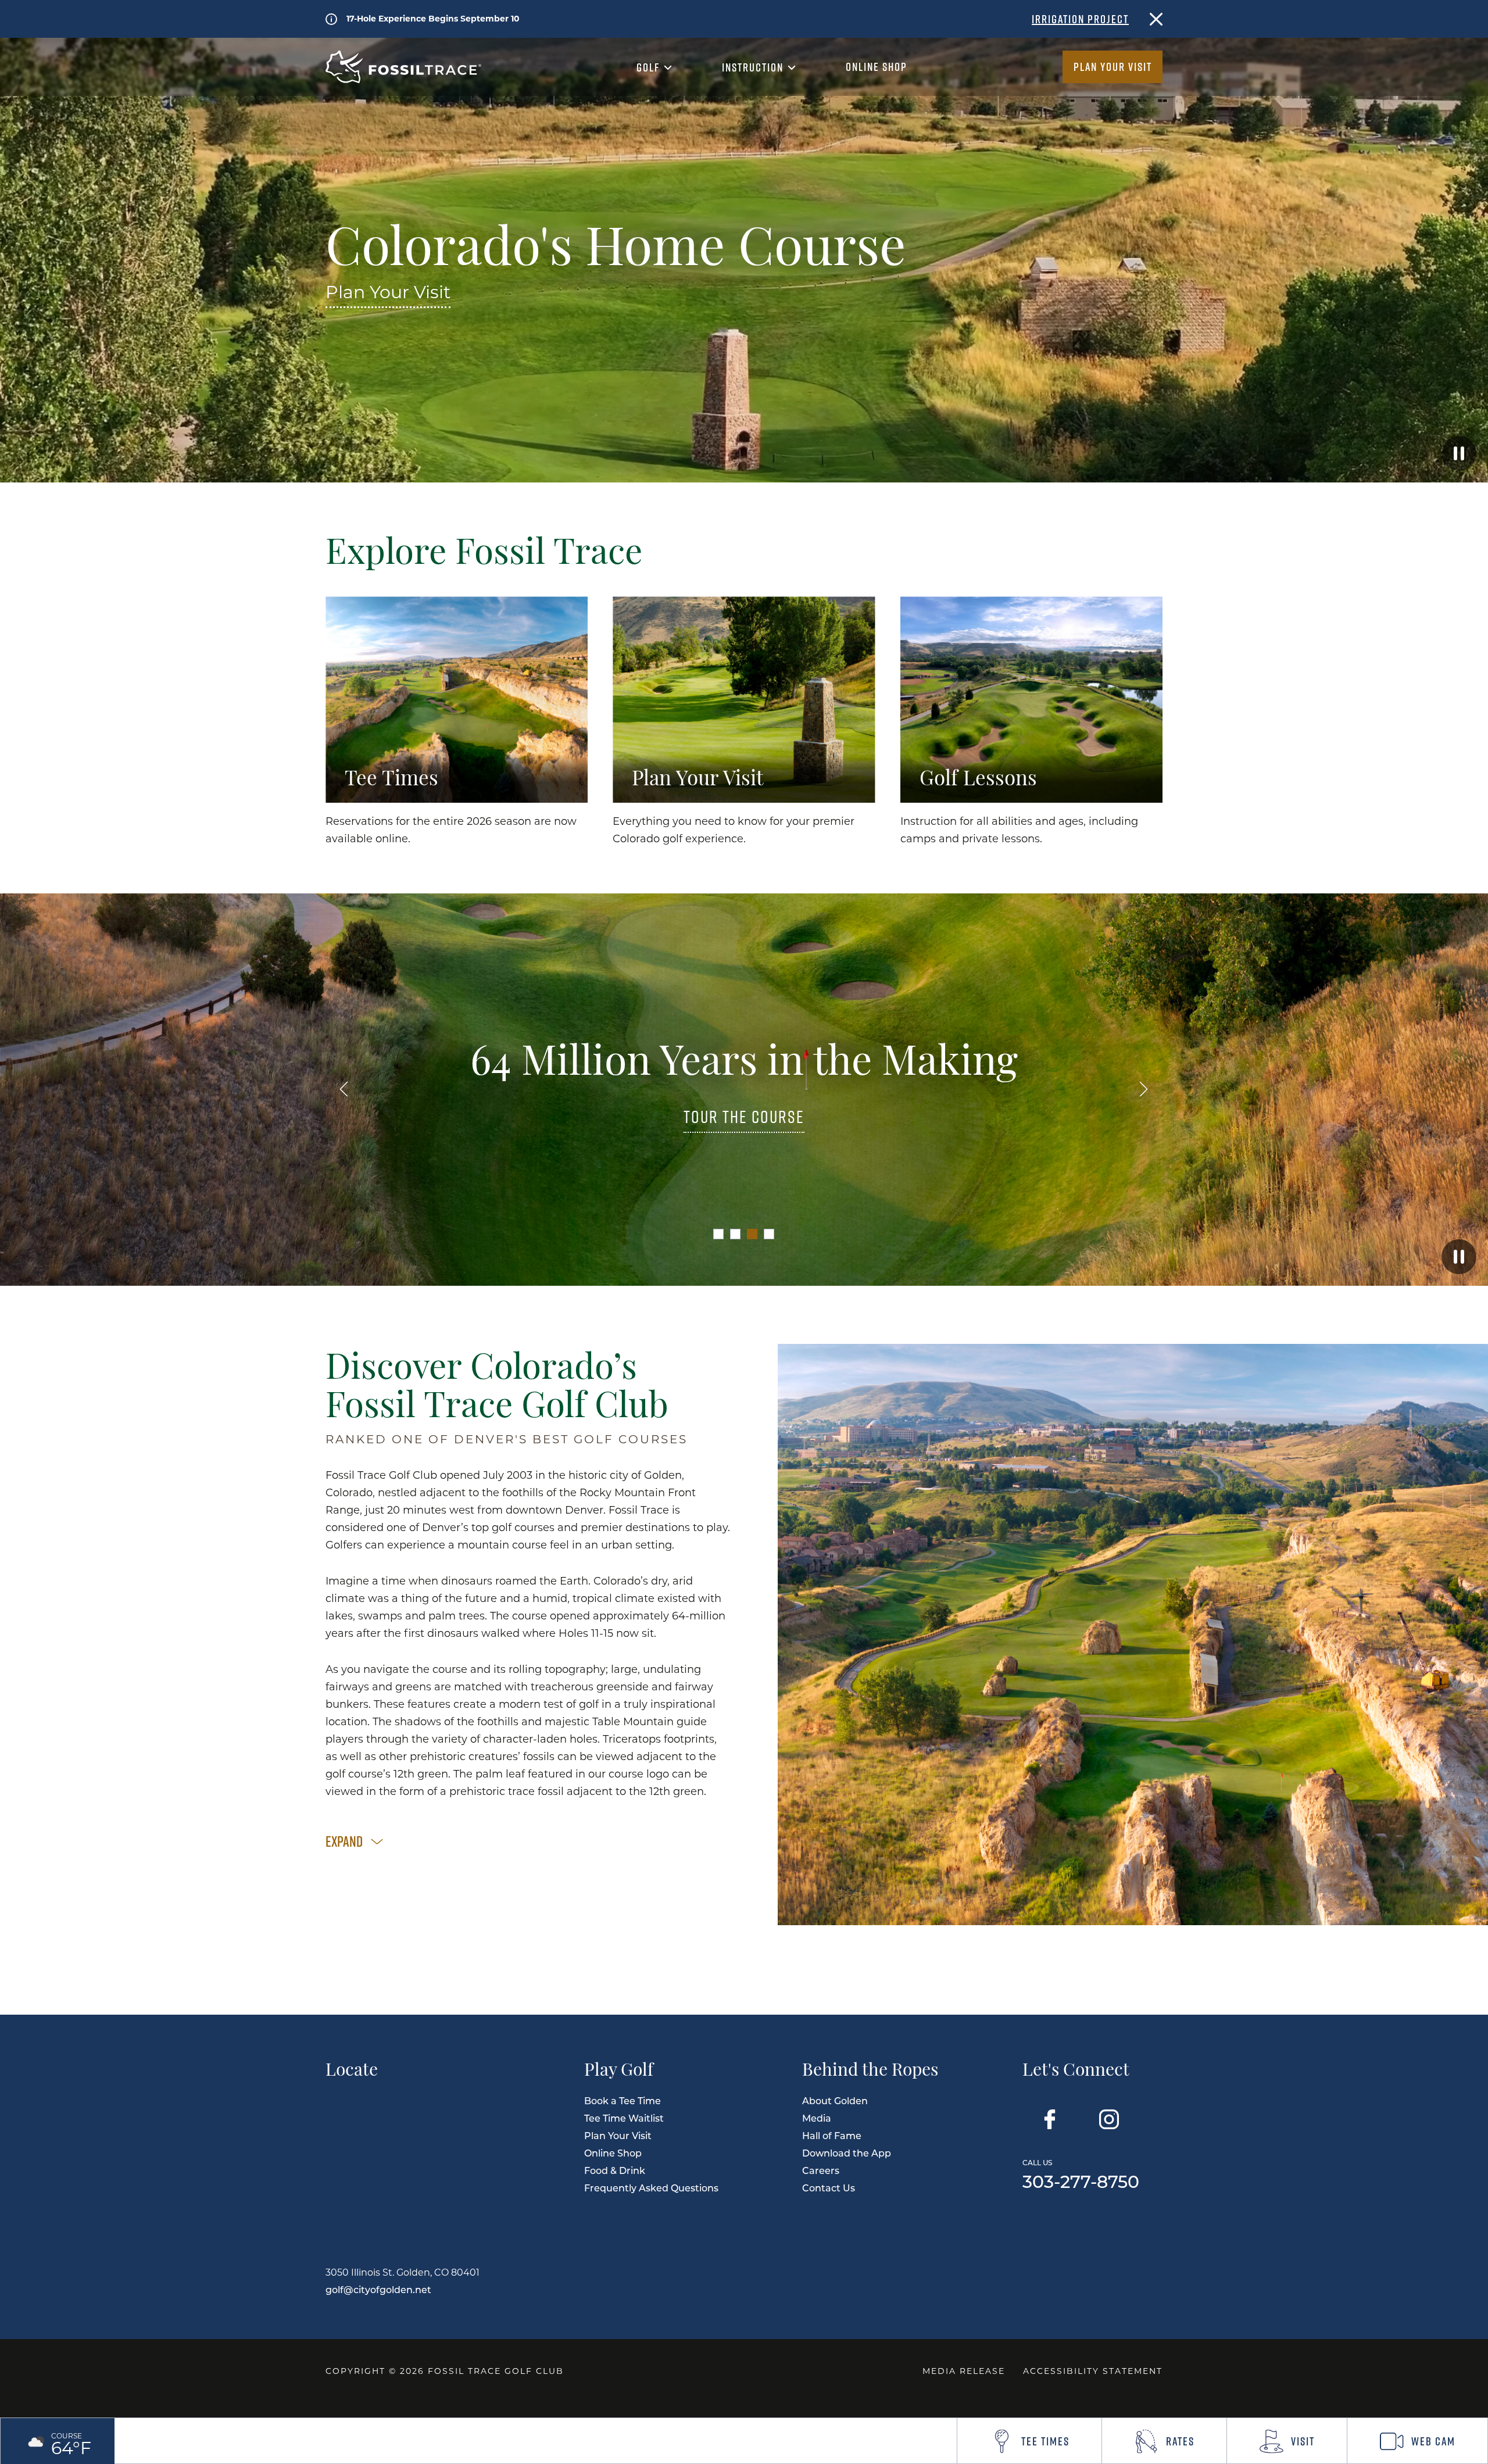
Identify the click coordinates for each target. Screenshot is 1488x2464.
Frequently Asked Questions (651, 2188)
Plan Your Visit (1113, 67)
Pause (1459, 453)
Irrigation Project (1080, 19)
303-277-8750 (1081, 2173)
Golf (650, 67)
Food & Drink (615, 2170)
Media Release (964, 2371)
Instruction (754, 67)
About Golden (835, 2100)
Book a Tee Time (623, 2100)
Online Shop (877, 67)
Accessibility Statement (1093, 2371)
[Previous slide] (344, 1090)
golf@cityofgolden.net (378, 2289)
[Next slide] (1144, 1090)
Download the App (847, 2153)
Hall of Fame (832, 2135)
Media (817, 2118)
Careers (821, 2170)
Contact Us (829, 2188)
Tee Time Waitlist (624, 2118)
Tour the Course (744, 1117)
